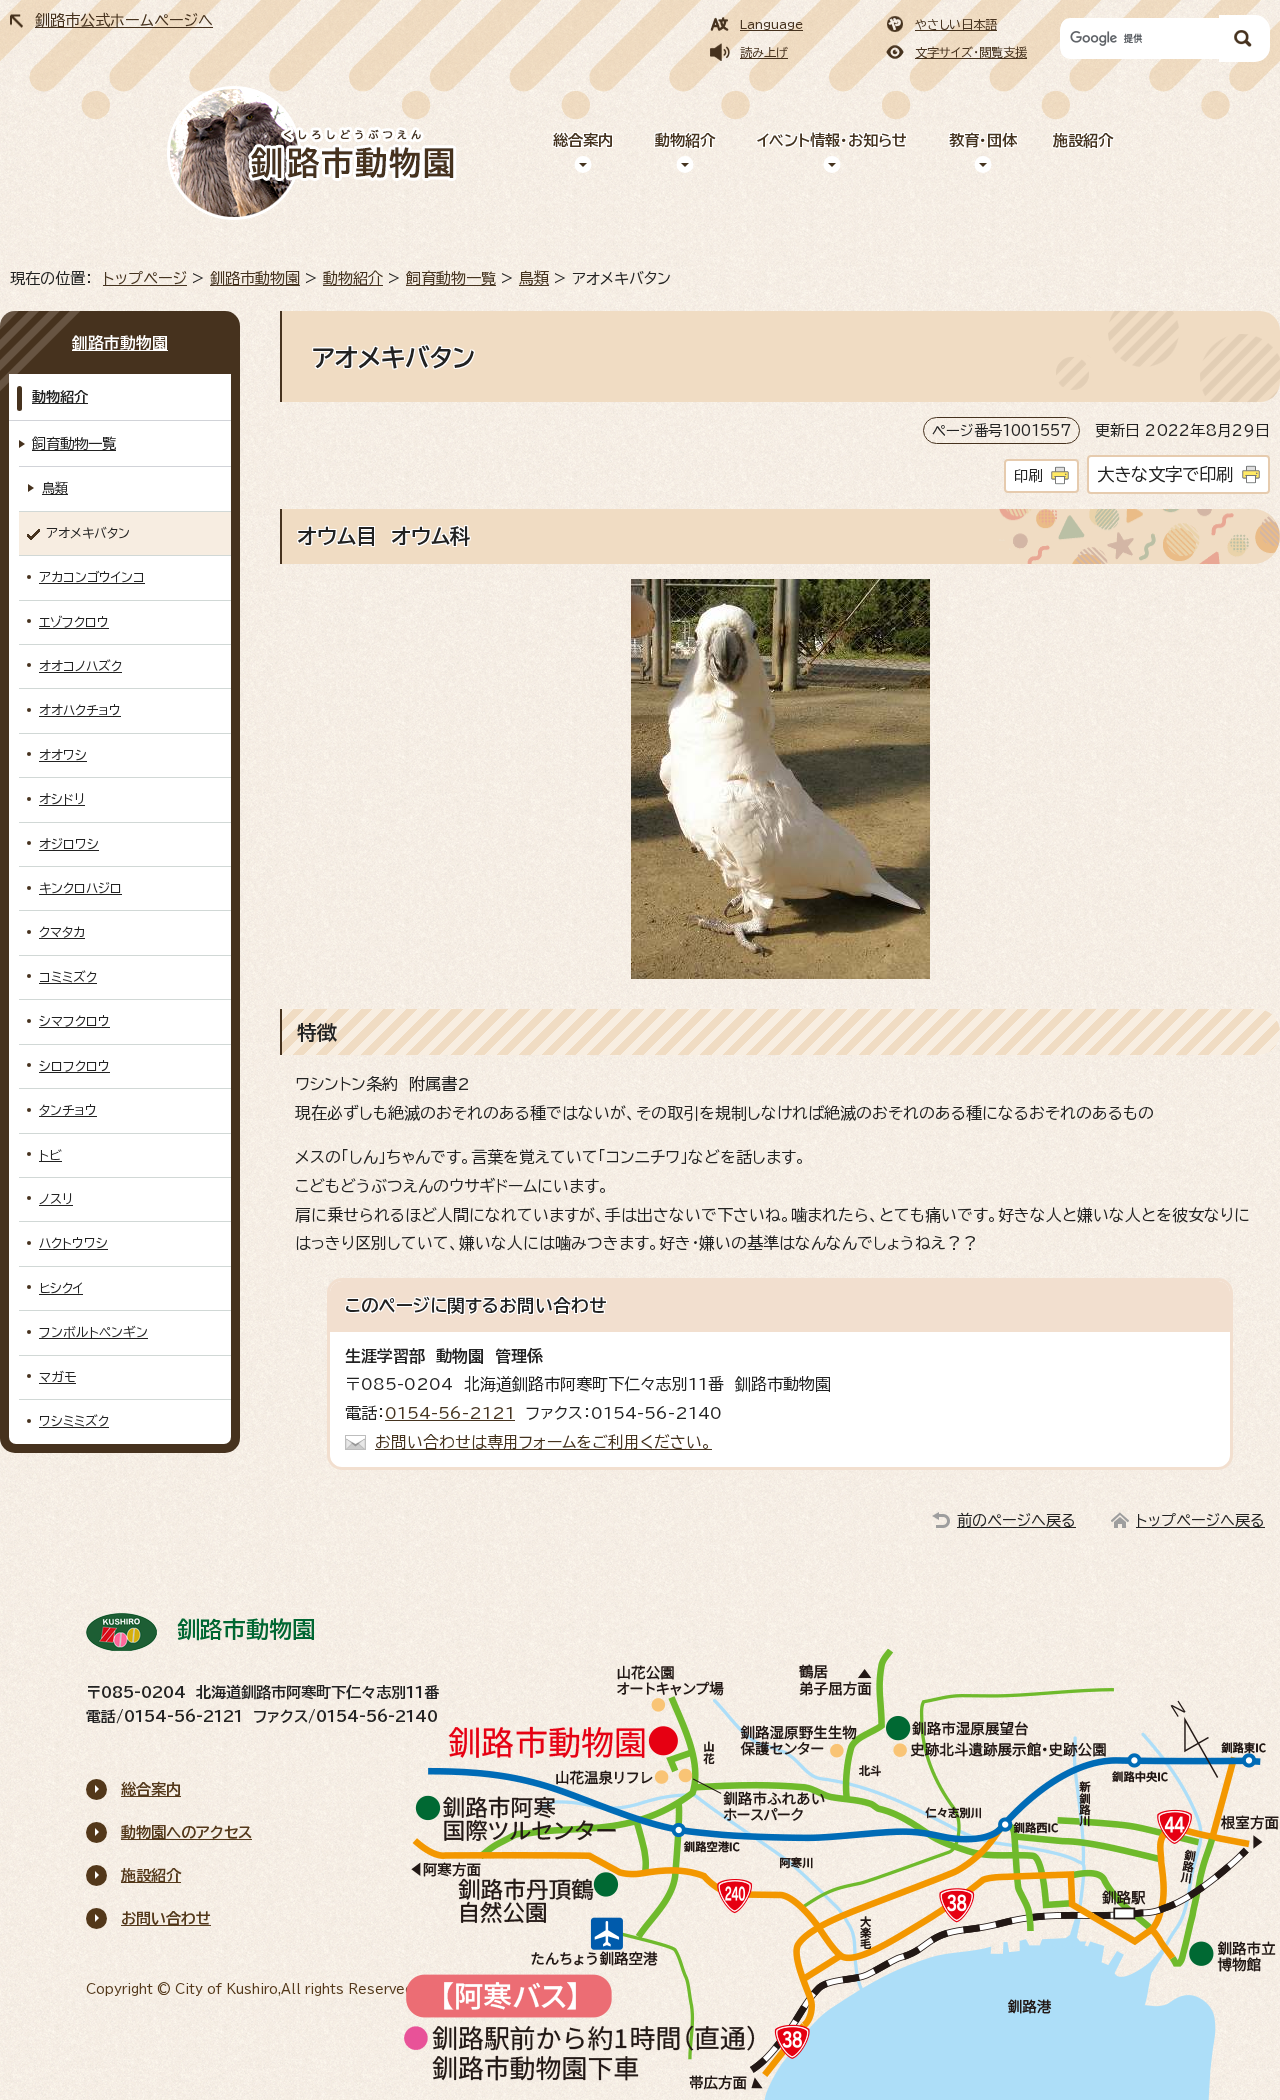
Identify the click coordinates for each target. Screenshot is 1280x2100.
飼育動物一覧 (451, 278)
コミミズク (68, 977)
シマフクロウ (74, 1021)
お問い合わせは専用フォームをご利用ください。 (543, 1442)
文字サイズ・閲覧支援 (971, 52)
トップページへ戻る (1200, 1520)
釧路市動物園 (255, 278)
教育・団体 (983, 140)
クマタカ (62, 932)
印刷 (1028, 475)
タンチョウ (68, 1110)
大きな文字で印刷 (1165, 474)
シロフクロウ (74, 1066)
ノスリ (56, 1199)
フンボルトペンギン (93, 1332)
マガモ (57, 1377)
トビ (50, 1155)
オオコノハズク (80, 666)
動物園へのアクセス (186, 1832)
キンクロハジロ (80, 888)
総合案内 (583, 140)
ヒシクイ (61, 1288)
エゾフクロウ (74, 622)
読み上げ (764, 52)
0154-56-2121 (450, 1413)
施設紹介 (1083, 140)
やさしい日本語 (956, 24)
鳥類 (534, 278)
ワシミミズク (74, 1421)
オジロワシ (69, 844)
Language (771, 24)
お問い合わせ (166, 1918)
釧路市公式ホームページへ (124, 20)
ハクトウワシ (73, 1243)
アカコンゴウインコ (92, 577)
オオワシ (63, 755)
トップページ (145, 278)
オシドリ (62, 799)
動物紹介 (685, 140)
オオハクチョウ (80, 710)
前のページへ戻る (1016, 1520)
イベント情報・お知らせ (832, 140)
